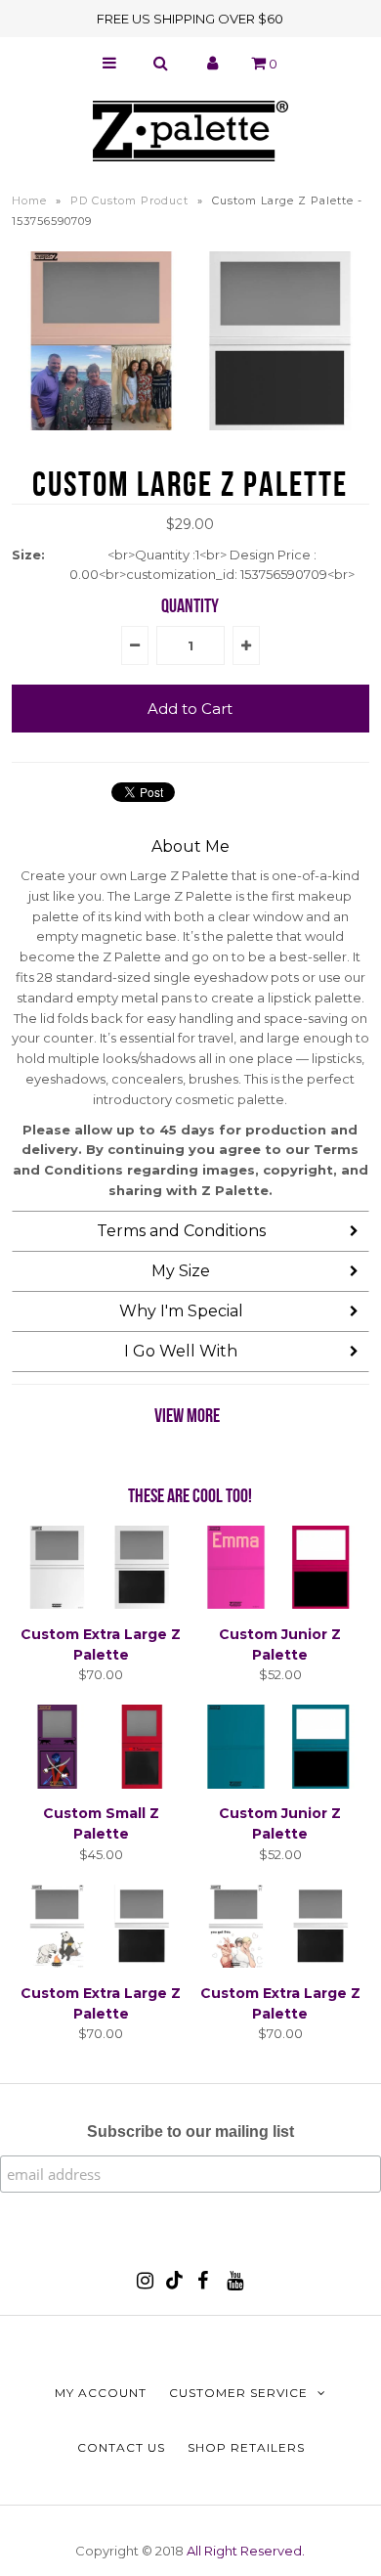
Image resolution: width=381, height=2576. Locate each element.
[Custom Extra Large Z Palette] (102, 1604)
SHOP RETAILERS (246, 2447)
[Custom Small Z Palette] (102, 1784)
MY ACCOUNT (101, 2393)
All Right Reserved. (246, 2551)
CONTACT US (121, 2447)
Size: (28, 555)
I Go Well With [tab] (181, 1351)
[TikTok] (174, 2285)
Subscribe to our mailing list (190, 2132)
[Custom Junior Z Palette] (280, 1604)
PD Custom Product (129, 200)
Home (29, 200)
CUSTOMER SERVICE (238, 2393)
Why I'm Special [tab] (181, 1311)
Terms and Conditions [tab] (181, 1231)
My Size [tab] (181, 1271)
